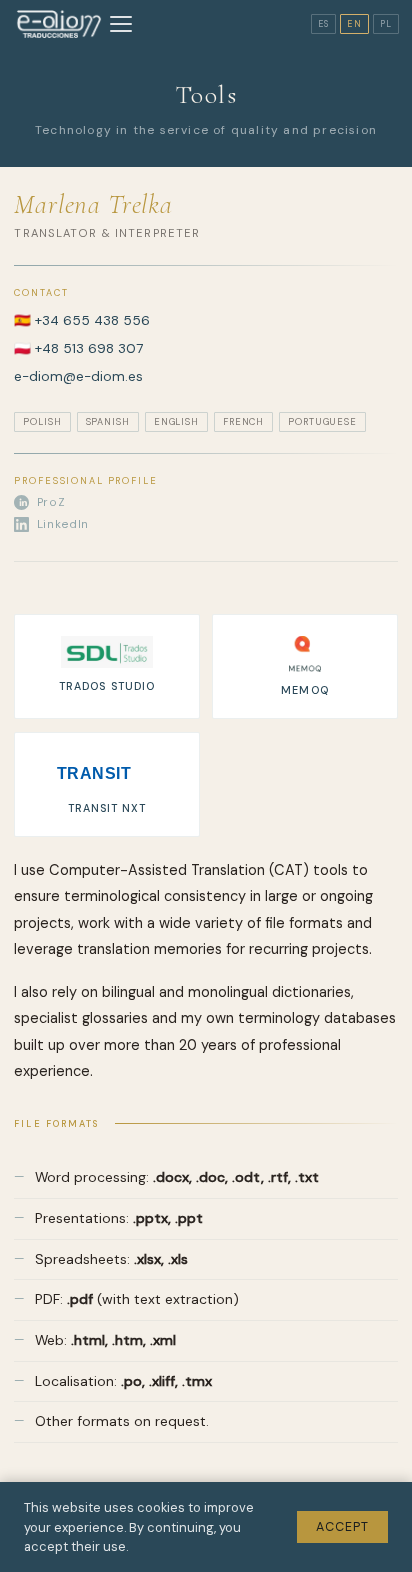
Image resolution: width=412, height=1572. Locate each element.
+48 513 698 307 (89, 348)
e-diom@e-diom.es (78, 376)
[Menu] (121, 24)
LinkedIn (63, 524)
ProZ (51, 502)
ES (323, 24)
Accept (342, 1527)
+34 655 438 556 (92, 320)
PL (386, 24)
